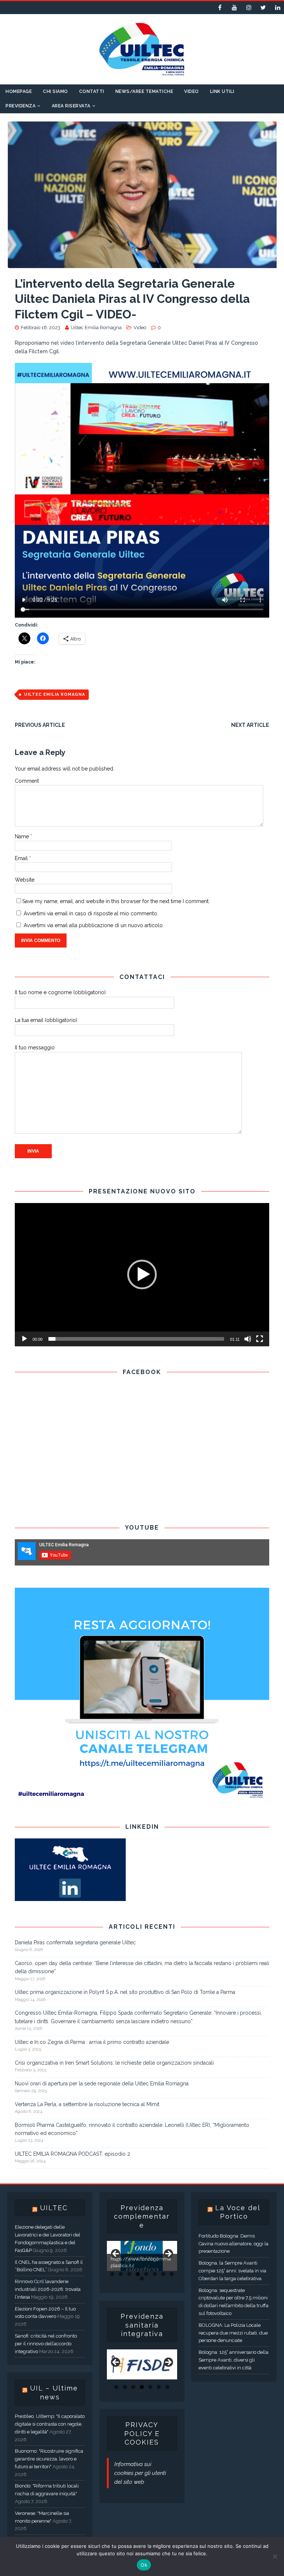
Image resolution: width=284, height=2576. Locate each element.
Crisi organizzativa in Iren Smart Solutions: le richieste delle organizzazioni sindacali (114, 2063)
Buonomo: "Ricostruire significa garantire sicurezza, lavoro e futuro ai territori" (49, 2459)
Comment (27, 781)
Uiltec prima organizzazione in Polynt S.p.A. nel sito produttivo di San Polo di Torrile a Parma (125, 1992)
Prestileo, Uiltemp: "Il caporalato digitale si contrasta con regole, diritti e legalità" (50, 2424)
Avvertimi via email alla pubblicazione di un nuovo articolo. (94, 925)
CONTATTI (92, 91)
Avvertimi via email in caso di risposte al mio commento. (91, 913)
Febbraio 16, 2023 (40, 328)
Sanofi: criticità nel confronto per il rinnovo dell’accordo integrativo (46, 2344)
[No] (275, 2556)
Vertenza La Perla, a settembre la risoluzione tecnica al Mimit (87, 2104)
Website (25, 880)
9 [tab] (142, 2278)
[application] (142, 1275)
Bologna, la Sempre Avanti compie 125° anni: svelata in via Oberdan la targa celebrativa (232, 2271)
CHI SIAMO (55, 91)
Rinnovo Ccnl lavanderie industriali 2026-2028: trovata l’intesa (48, 2289)
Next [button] (168, 2254)
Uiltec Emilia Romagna (96, 328)
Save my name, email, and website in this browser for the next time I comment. (116, 901)
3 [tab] (129, 2274)
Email (22, 858)
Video (192, 91)
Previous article (40, 725)
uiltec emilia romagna (55, 694)
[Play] (24, 1339)
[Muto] (248, 1339)
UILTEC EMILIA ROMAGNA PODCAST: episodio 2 (72, 2154)
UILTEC (54, 2208)
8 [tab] (172, 2274)
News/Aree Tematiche (144, 91)
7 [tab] (163, 2274)
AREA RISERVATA (71, 106)
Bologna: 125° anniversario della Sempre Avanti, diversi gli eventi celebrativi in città (234, 2360)
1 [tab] (112, 2274)
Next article (250, 725)
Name (23, 836)
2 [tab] (121, 2274)
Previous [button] (116, 2254)
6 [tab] (155, 2274)
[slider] (136, 1339)
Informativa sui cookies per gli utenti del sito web (140, 2473)
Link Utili (222, 91)
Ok (144, 2565)
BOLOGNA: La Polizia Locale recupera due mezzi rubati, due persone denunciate (233, 2333)
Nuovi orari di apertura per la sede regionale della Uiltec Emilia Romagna (102, 2084)
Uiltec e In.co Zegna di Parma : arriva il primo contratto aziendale (92, 2042)
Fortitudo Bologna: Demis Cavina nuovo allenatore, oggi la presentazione (234, 2244)
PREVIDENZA (21, 106)
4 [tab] (138, 2274)
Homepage (19, 91)
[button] (142, 1274)
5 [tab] (146, 2274)
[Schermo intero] (260, 1339)
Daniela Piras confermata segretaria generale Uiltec (75, 1942)
